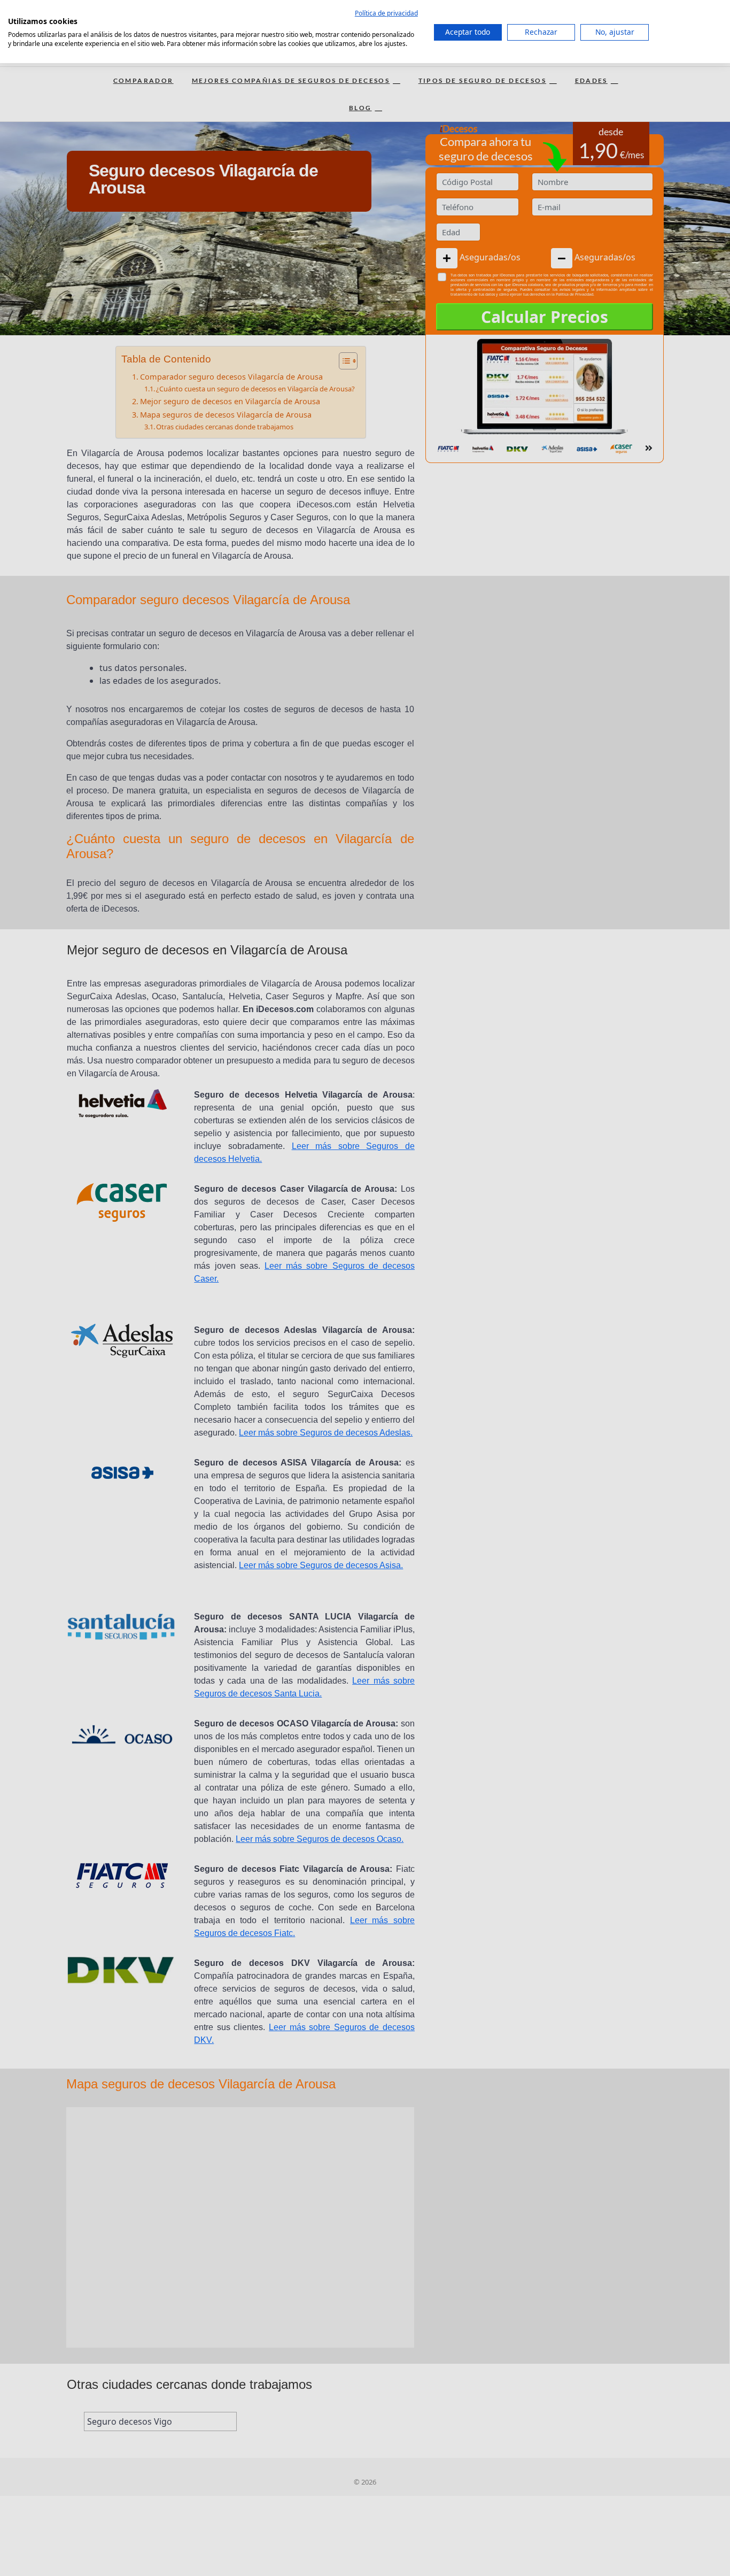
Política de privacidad (386, 13)
